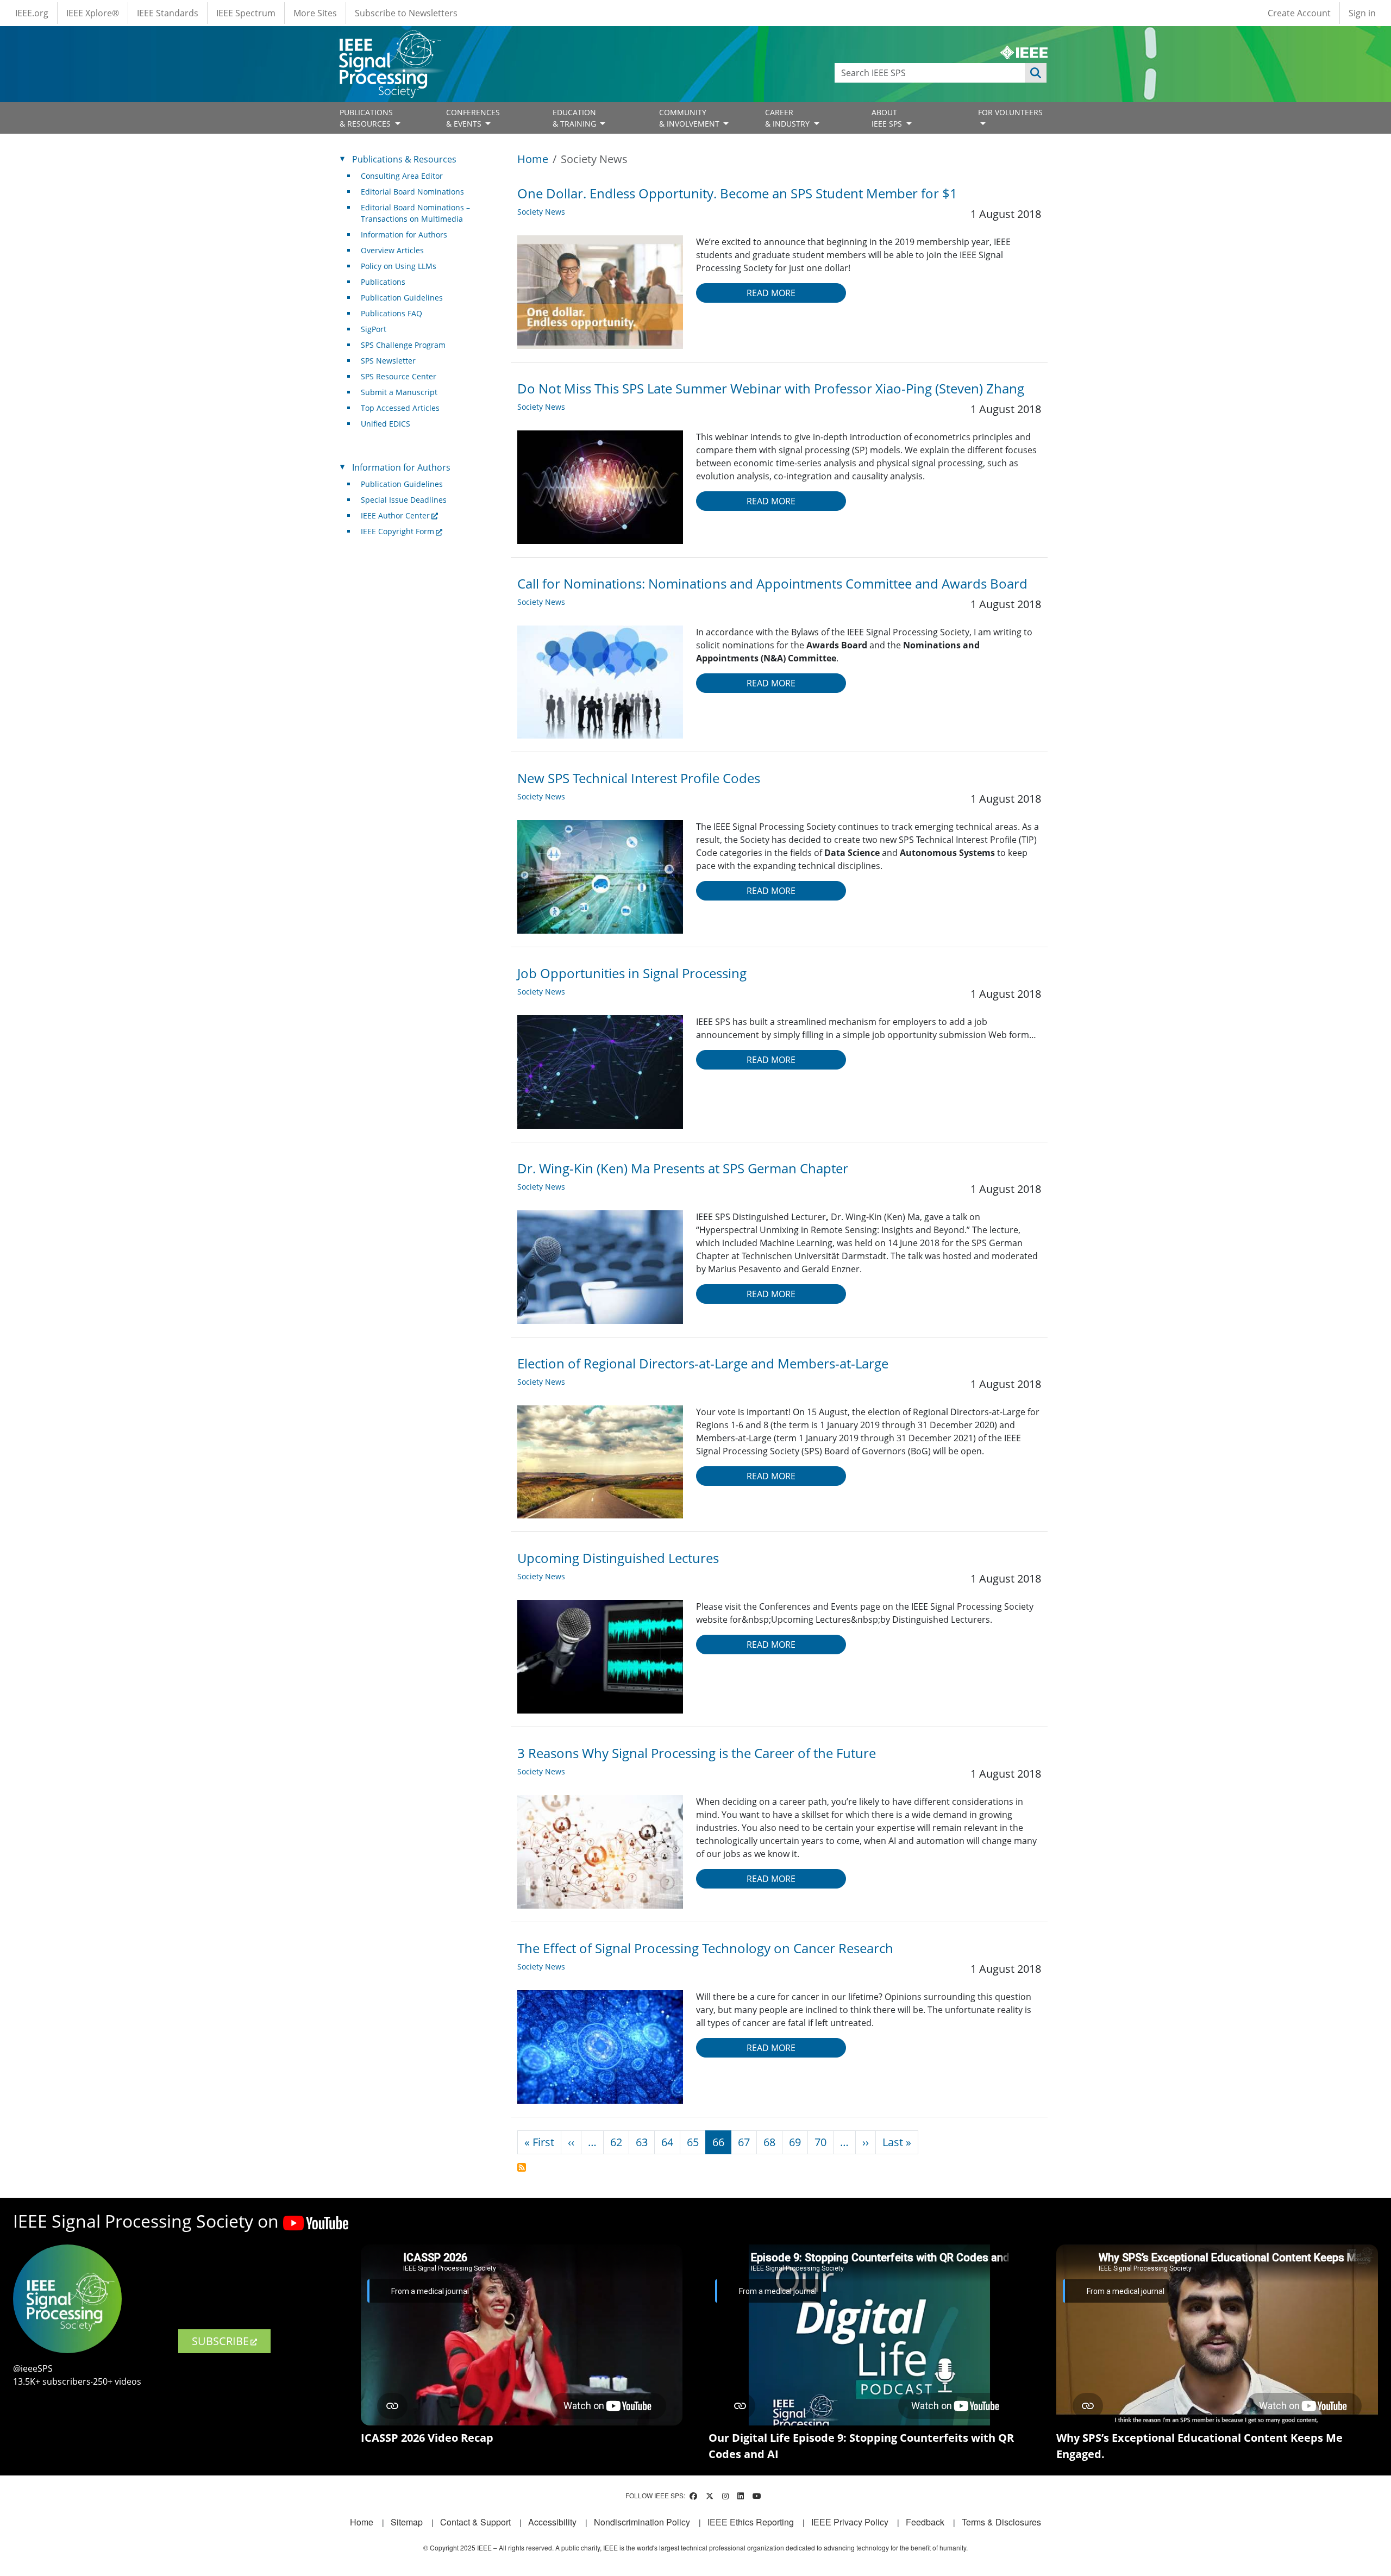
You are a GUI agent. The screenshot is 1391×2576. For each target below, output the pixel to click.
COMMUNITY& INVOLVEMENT (690, 118)
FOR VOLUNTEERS (1010, 112)
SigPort (374, 329)
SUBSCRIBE (220, 2341)
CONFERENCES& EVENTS (473, 118)
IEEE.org (32, 13)
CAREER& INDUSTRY (788, 118)
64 (667, 2142)
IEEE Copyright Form (397, 531)
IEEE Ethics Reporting (751, 2522)
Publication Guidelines (402, 298)
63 (642, 2142)
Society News (541, 212)
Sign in (1362, 13)
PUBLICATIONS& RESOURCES (366, 118)
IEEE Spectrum (246, 13)
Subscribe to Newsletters (406, 13)
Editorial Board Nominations (412, 192)
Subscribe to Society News (522, 2167)
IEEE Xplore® (93, 13)
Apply (1036, 73)
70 (820, 2142)
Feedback (925, 2522)
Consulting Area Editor (402, 176)
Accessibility (552, 2522)
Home (533, 159)
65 (693, 2142)
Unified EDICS (386, 424)
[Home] (389, 40)
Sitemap (407, 2522)
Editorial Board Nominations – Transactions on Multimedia (415, 213)
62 (616, 2142)
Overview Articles (392, 250)
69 (795, 2142)
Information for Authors (404, 235)
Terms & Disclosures (1001, 2522)
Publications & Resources (404, 159)
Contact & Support (475, 2522)
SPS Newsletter (388, 361)
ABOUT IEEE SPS (888, 118)
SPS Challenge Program (403, 345)
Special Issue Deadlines (404, 500)
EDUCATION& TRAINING (575, 118)
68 (769, 2142)
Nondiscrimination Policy (642, 2522)
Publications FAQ (391, 313)
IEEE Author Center (395, 515)
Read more (771, 293)
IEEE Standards (168, 13)
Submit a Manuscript (399, 392)
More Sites (315, 13)
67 (744, 2142)
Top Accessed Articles (400, 408)
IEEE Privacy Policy (850, 2522)
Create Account (1299, 13)
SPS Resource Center (399, 376)
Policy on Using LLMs (399, 266)
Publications (383, 282)
